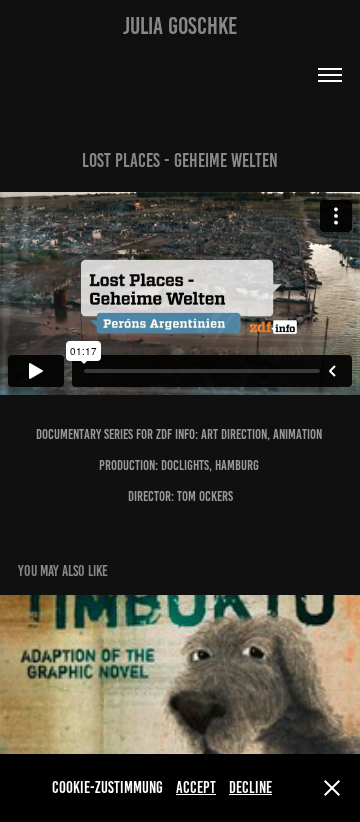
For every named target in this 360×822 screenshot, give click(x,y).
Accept (196, 787)
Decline (250, 787)
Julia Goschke (180, 26)
